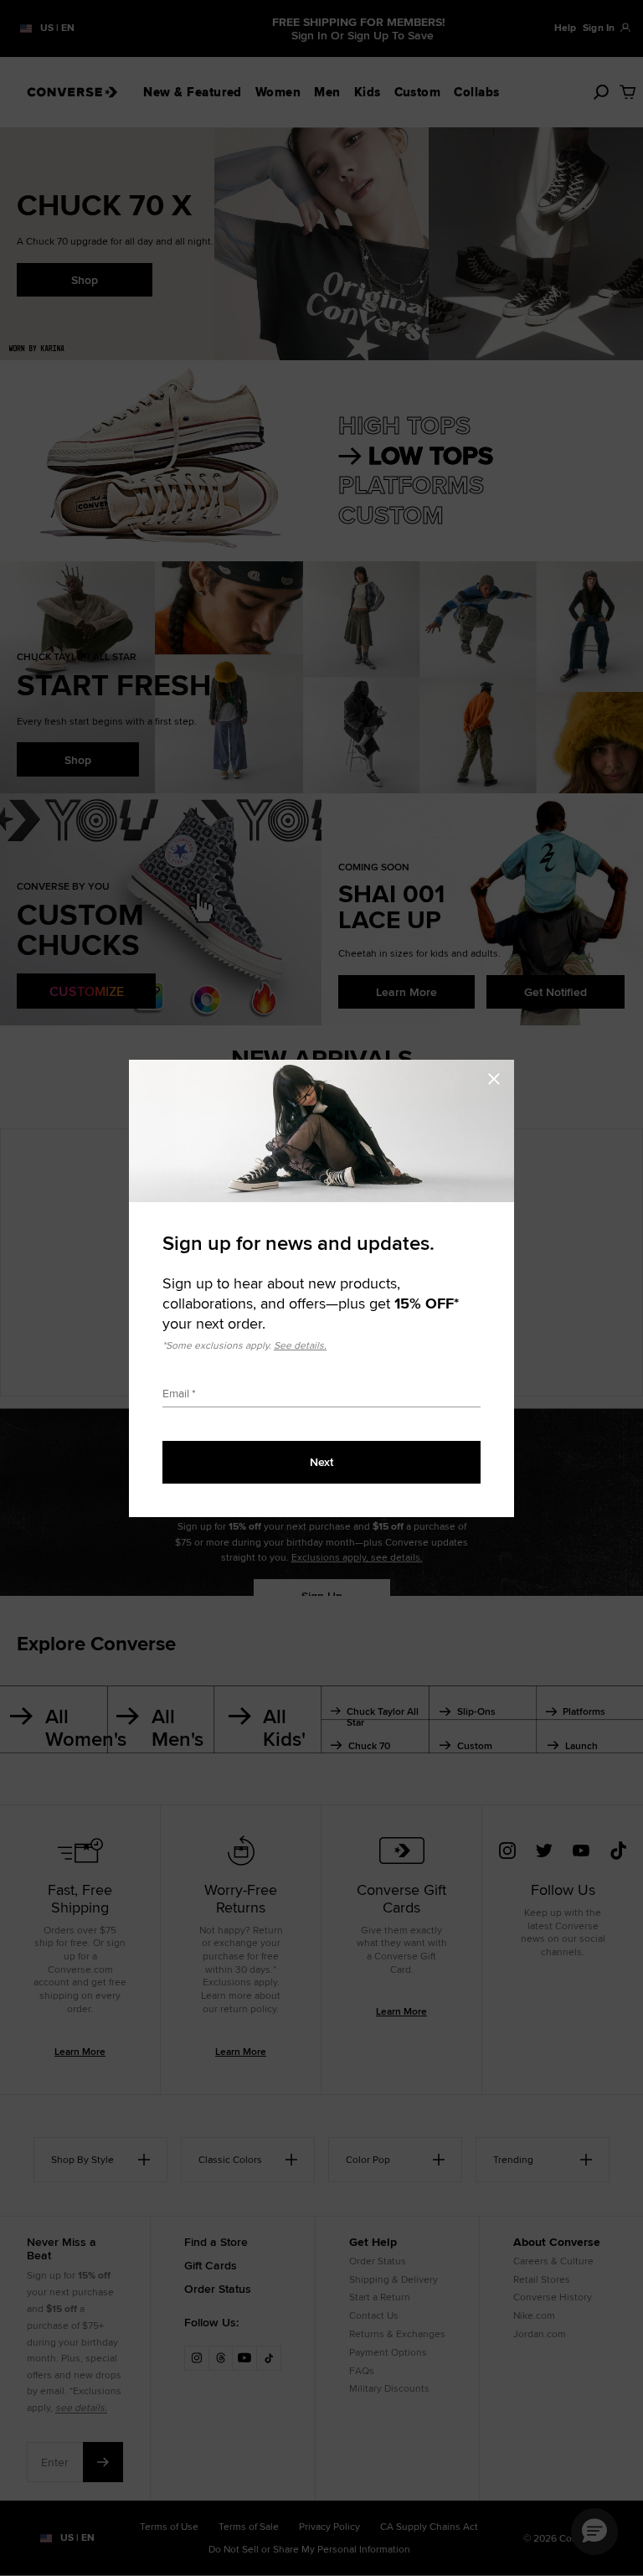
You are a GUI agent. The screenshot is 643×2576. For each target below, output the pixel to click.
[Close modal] (499, 1076)
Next (321, 1462)
